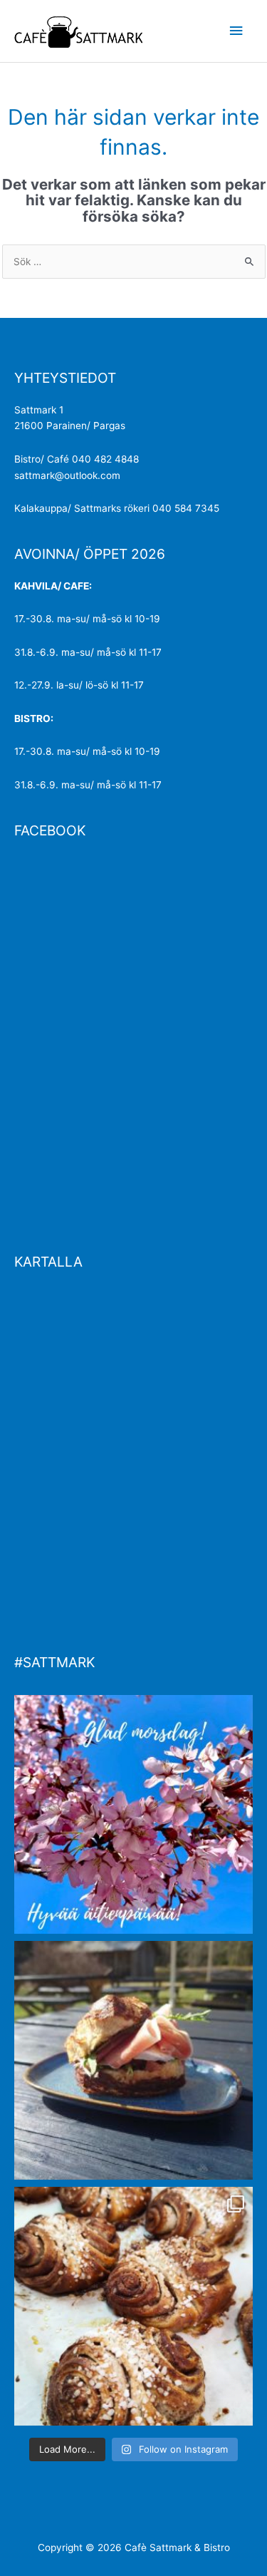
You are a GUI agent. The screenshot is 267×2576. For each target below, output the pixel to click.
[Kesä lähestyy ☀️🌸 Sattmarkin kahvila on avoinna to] (133, 2060)
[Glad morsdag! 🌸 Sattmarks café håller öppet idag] (133, 1814)
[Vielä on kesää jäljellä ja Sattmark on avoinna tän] (133, 2306)
